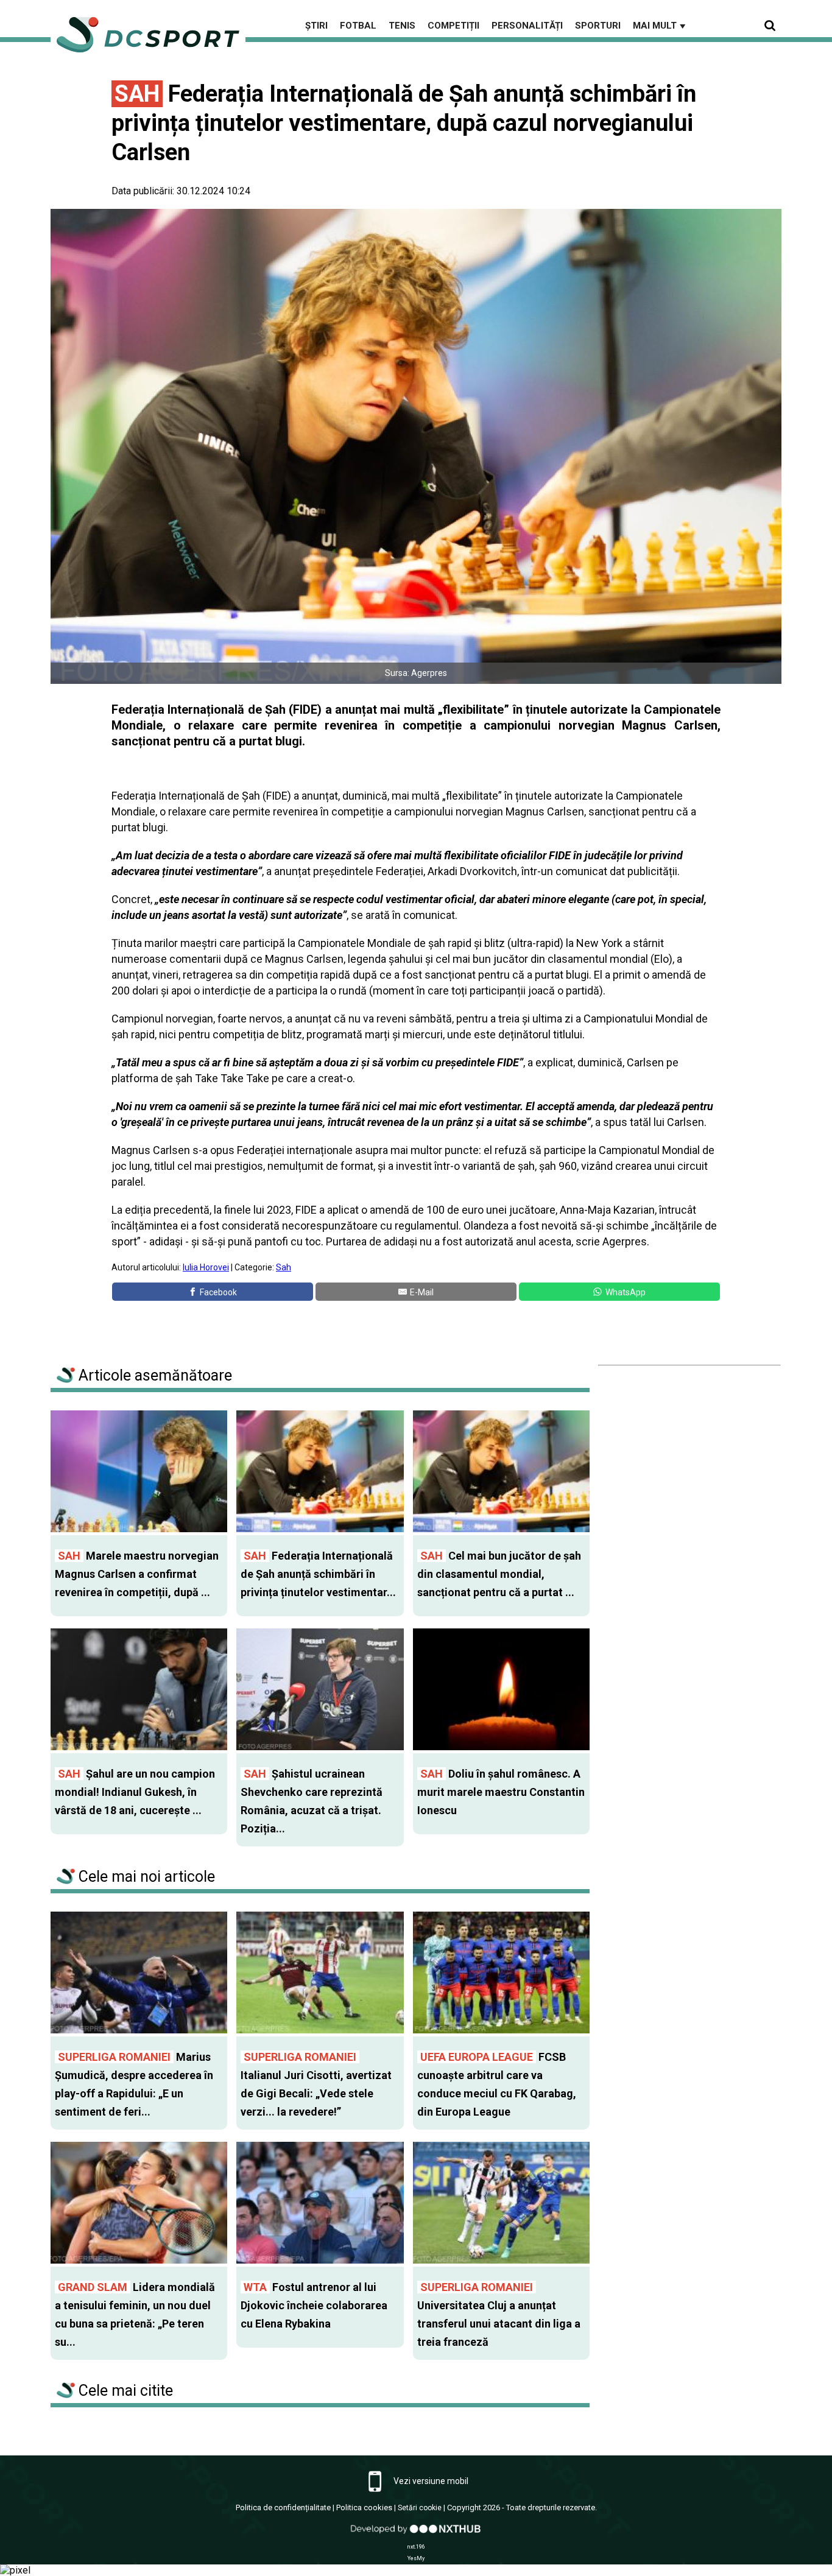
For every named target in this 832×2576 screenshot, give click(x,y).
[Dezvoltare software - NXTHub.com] (416, 2535)
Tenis (402, 26)
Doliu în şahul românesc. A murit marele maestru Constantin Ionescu (501, 1792)
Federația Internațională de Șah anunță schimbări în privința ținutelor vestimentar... (318, 1574)
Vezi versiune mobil (430, 2481)
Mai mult (660, 26)
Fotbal (358, 26)
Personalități (527, 26)
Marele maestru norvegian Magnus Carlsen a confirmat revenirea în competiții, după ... (137, 1574)
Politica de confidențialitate (283, 2507)
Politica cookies (364, 2507)
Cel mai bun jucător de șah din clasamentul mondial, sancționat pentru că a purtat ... (499, 1574)
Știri (316, 26)
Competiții (453, 26)
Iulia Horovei (206, 1267)
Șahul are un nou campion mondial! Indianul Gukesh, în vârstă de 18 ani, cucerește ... (135, 1792)
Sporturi (598, 26)
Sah (284, 1267)
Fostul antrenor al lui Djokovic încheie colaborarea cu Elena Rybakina (314, 2305)
